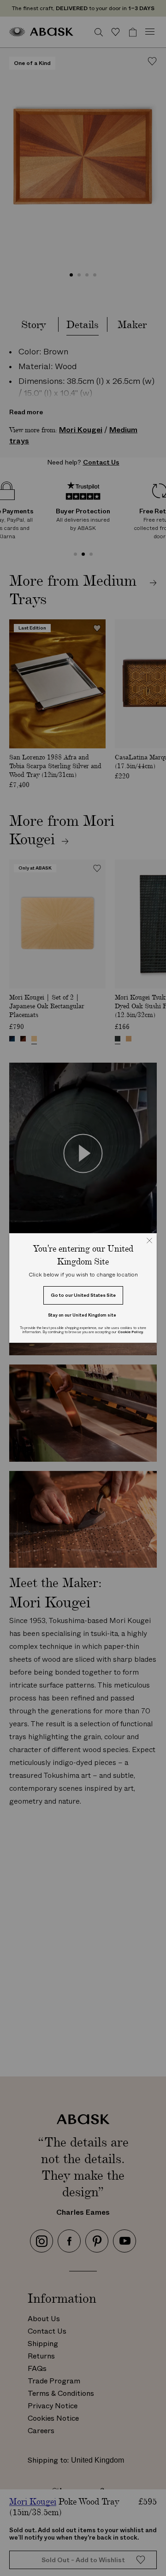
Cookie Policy (130, 1332)
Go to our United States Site (83, 1295)
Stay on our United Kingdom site (82, 1315)
